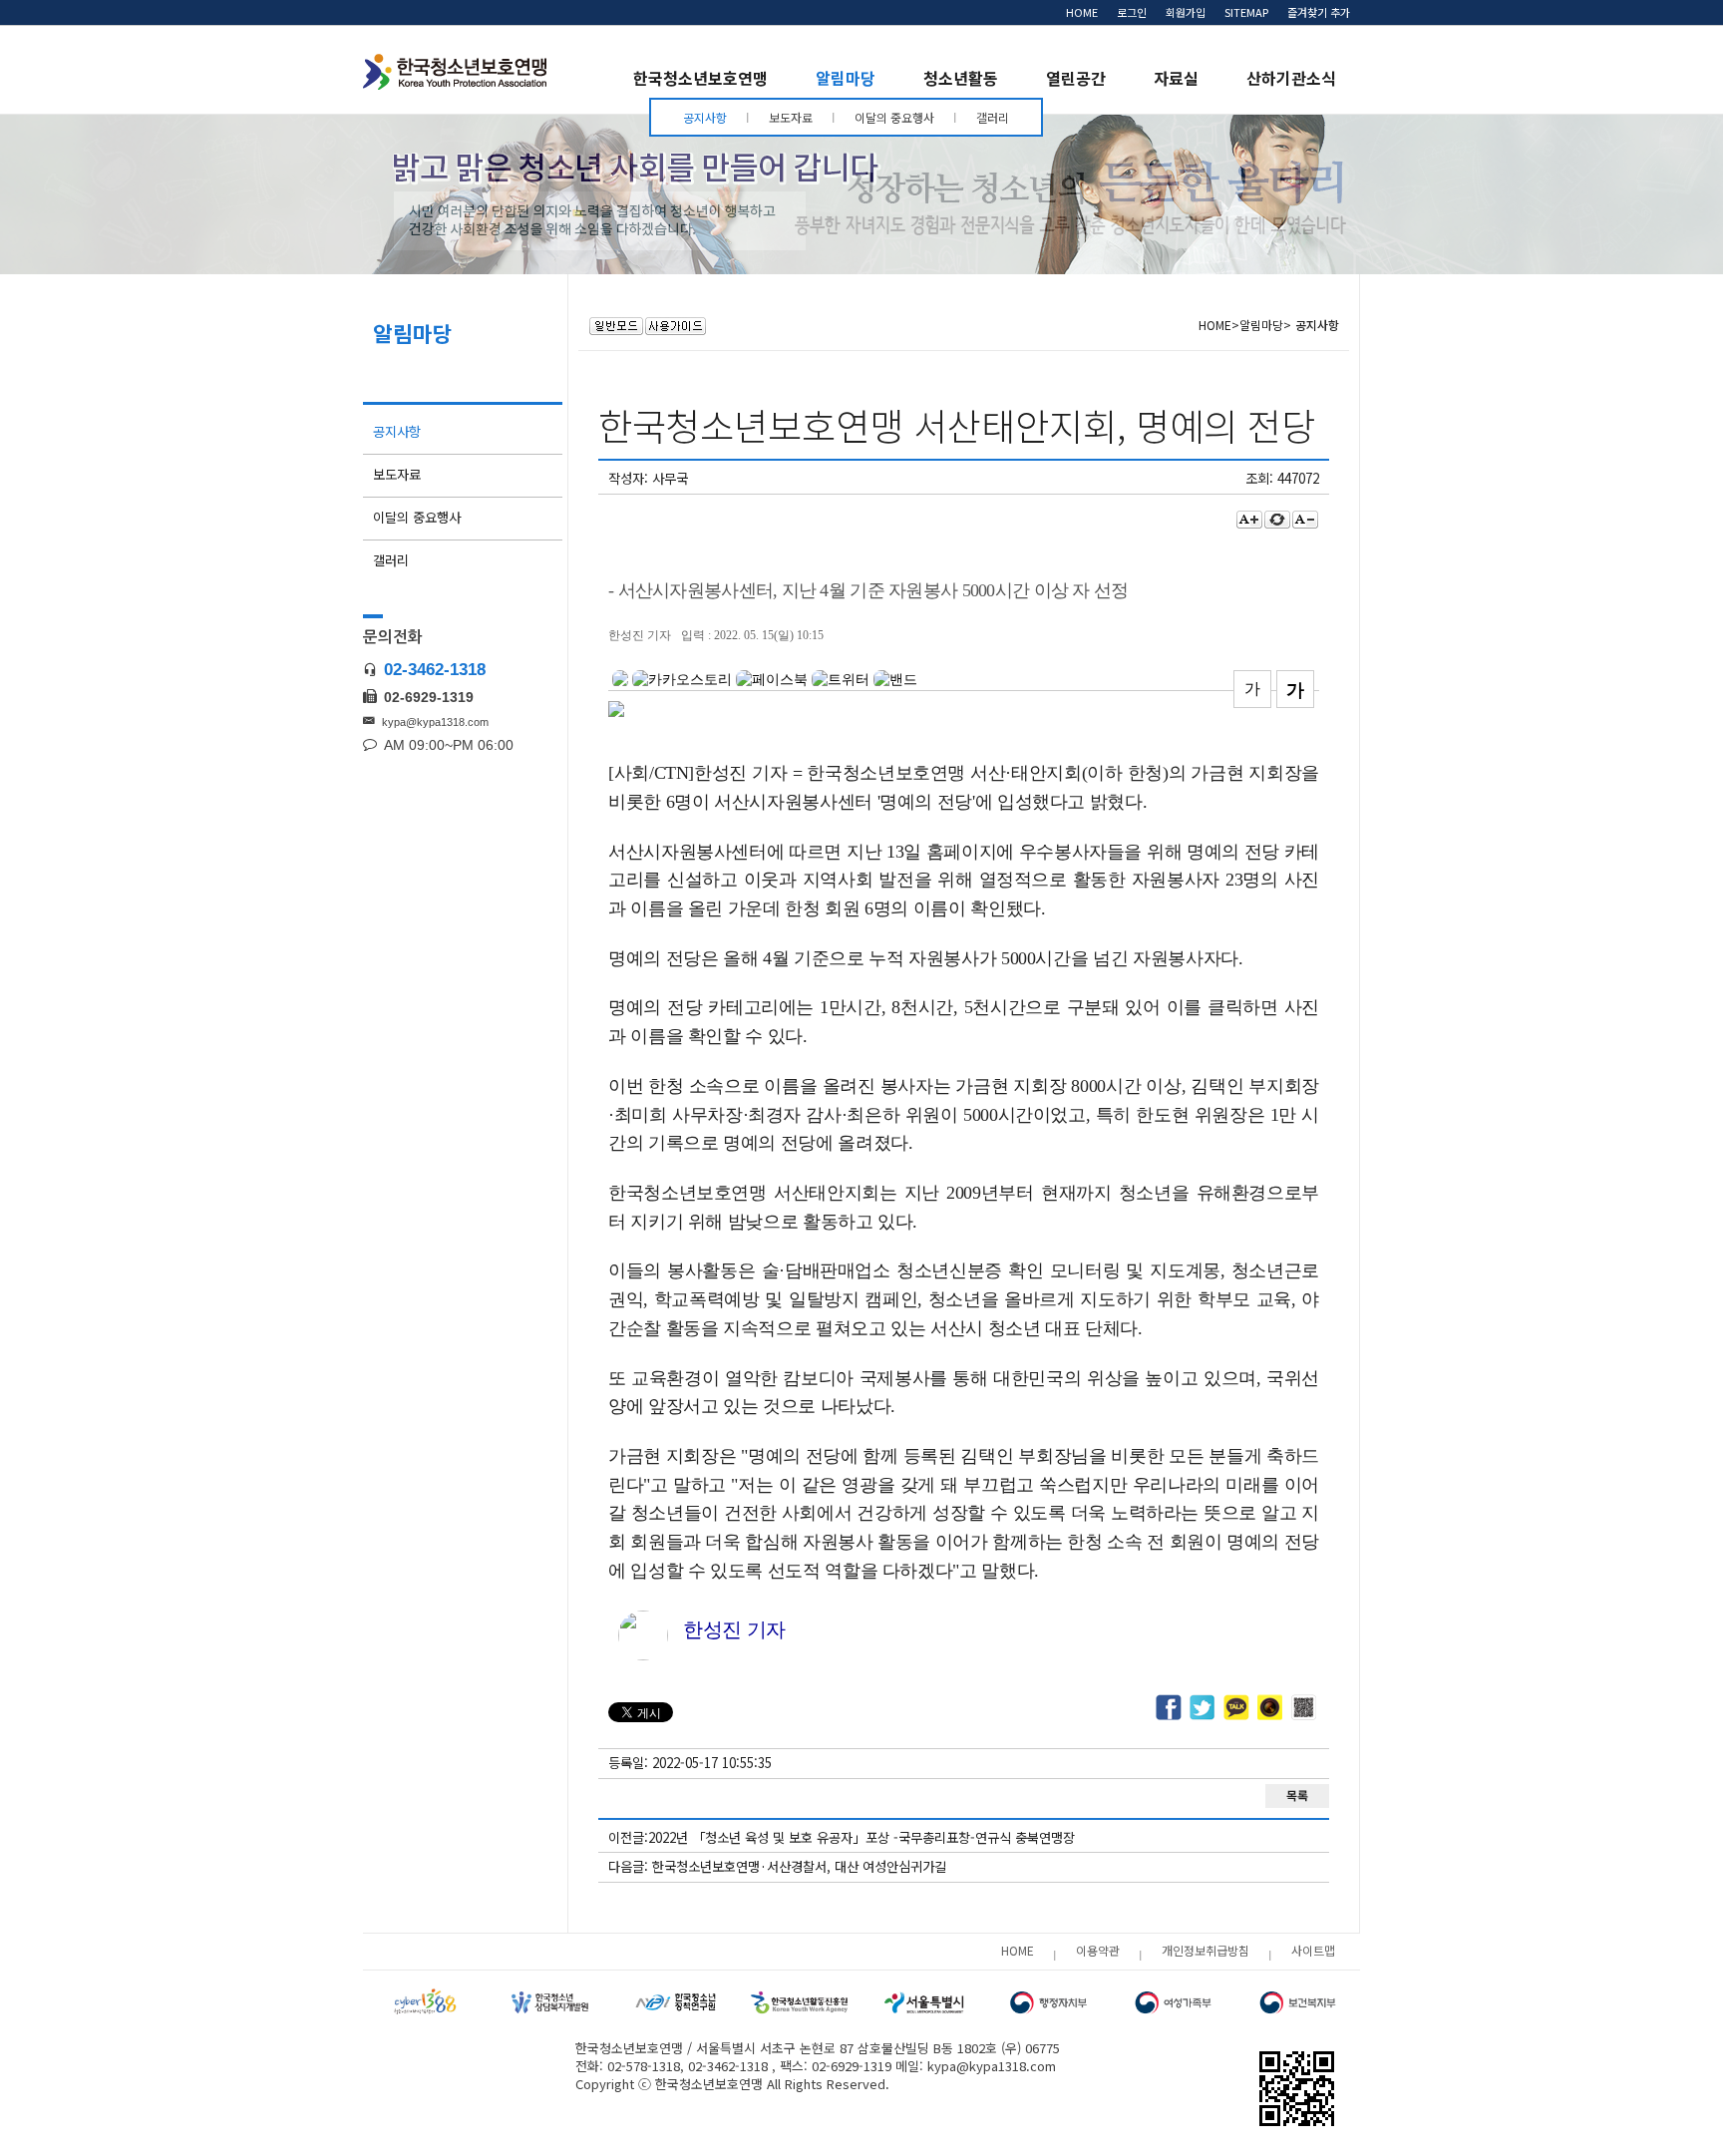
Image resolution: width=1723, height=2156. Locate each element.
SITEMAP (1246, 12)
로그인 (1132, 12)
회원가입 (1186, 12)
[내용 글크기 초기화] (1277, 520)
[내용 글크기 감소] (1305, 520)
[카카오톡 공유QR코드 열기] (1236, 1708)
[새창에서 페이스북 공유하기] (1169, 1708)
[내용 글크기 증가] (1249, 520)
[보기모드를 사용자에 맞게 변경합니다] (616, 326)
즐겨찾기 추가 (1319, 12)
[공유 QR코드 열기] (1304, 1708)
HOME (1082, 12)
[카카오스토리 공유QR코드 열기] (1270, 1708)
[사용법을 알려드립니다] (676, 326)
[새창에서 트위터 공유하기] (1203, 1708)
